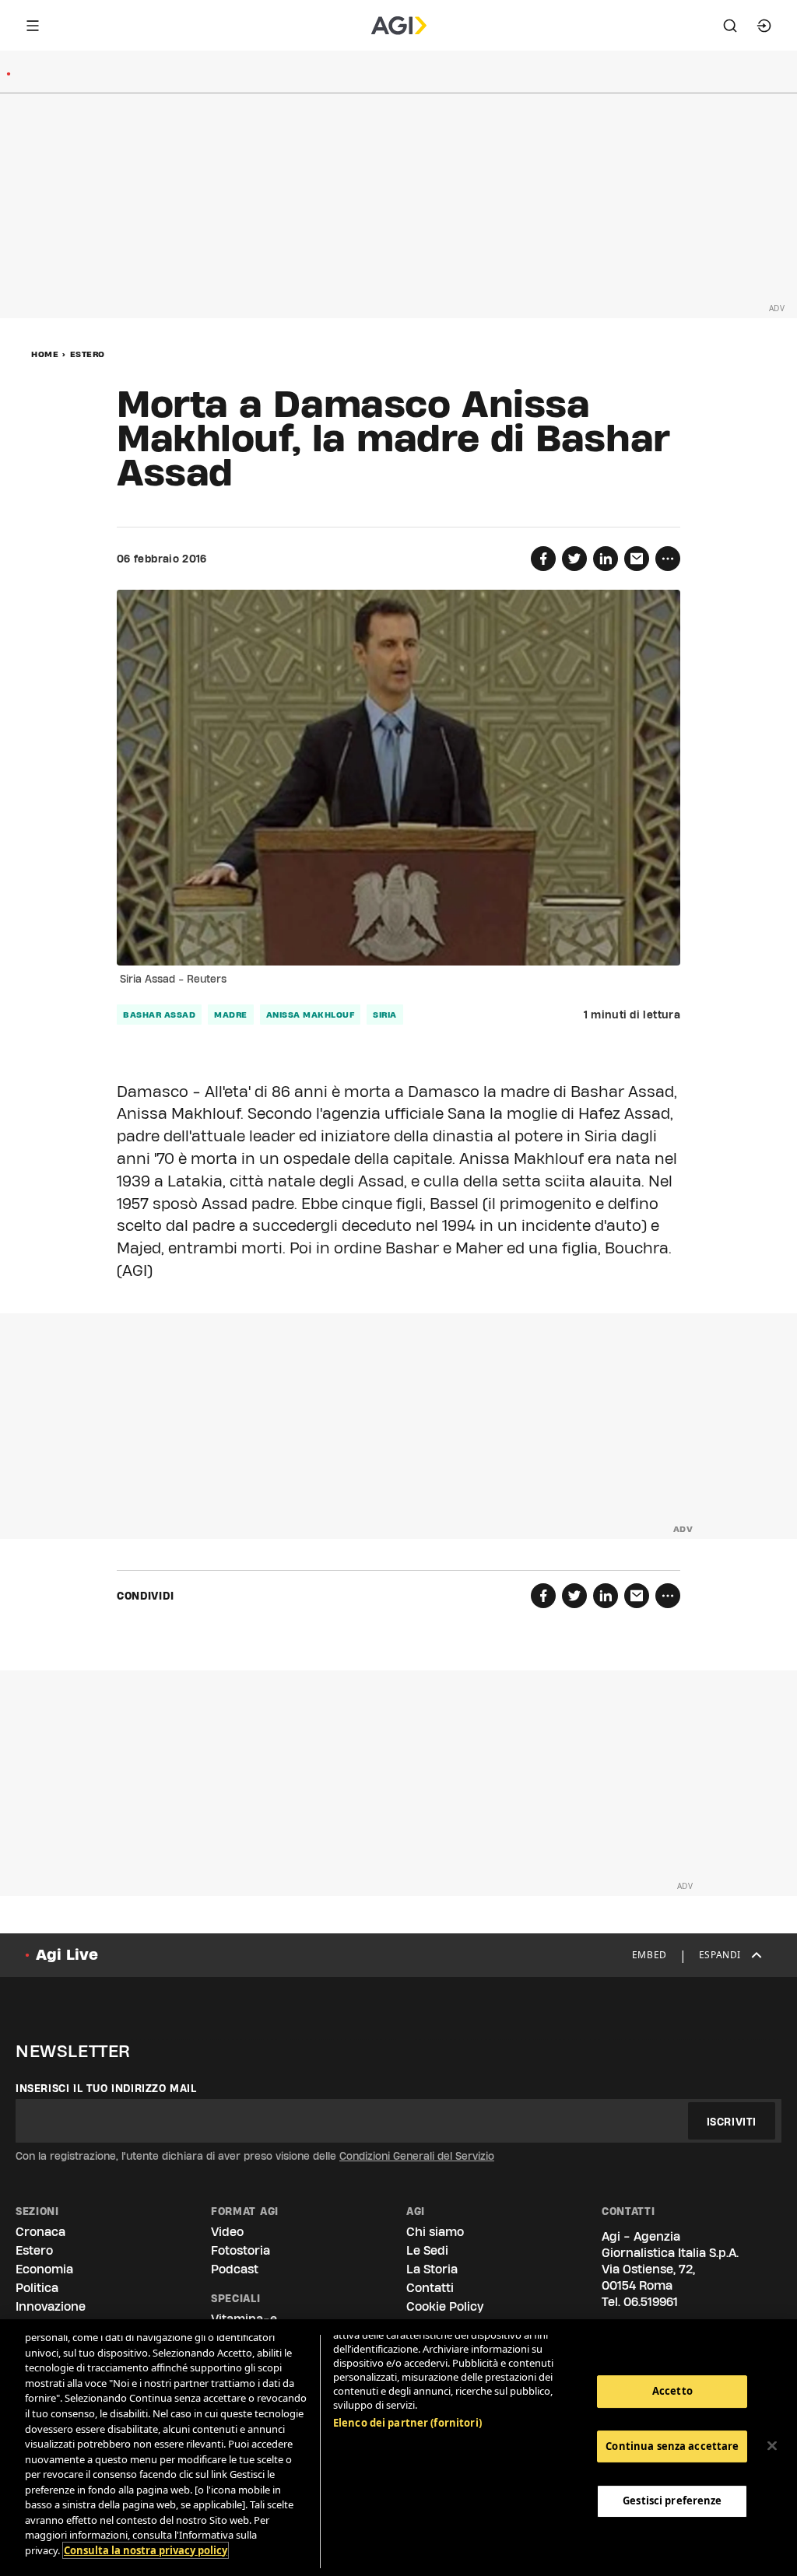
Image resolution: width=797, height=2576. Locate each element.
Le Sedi (427, 2250)
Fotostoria (241, 2250)
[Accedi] (764, 26)
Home (45, 354)
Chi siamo (435, 2232)
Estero (88, 354)
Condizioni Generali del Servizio (417, 2156)
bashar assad (159, 1015)
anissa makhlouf (311, 1015)
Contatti (430, 2288)
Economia (44, 2269)
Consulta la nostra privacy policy (146, 2550)
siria (385, 1015)
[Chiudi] (772, 2446)
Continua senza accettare (672, 2446)
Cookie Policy (445, 2306)
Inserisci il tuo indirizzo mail (106, 2088)
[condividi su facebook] (543, 559)
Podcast (235, 2269)
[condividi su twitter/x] (574, 559)
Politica (37, 2288)
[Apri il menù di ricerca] (730, 26)
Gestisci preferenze (672, 2501)
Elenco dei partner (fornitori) (407, 2423)
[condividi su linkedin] (606, 559)
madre (231, 1015)
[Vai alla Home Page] (399, 26)
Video (227, 2232)
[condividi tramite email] (637, 559)
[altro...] (668, 559)
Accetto (672, 2391)
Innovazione (51, 2306)
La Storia (432, 2269)
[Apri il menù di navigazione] (33, 26)
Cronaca (40, 2232)
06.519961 (651, 2302)
